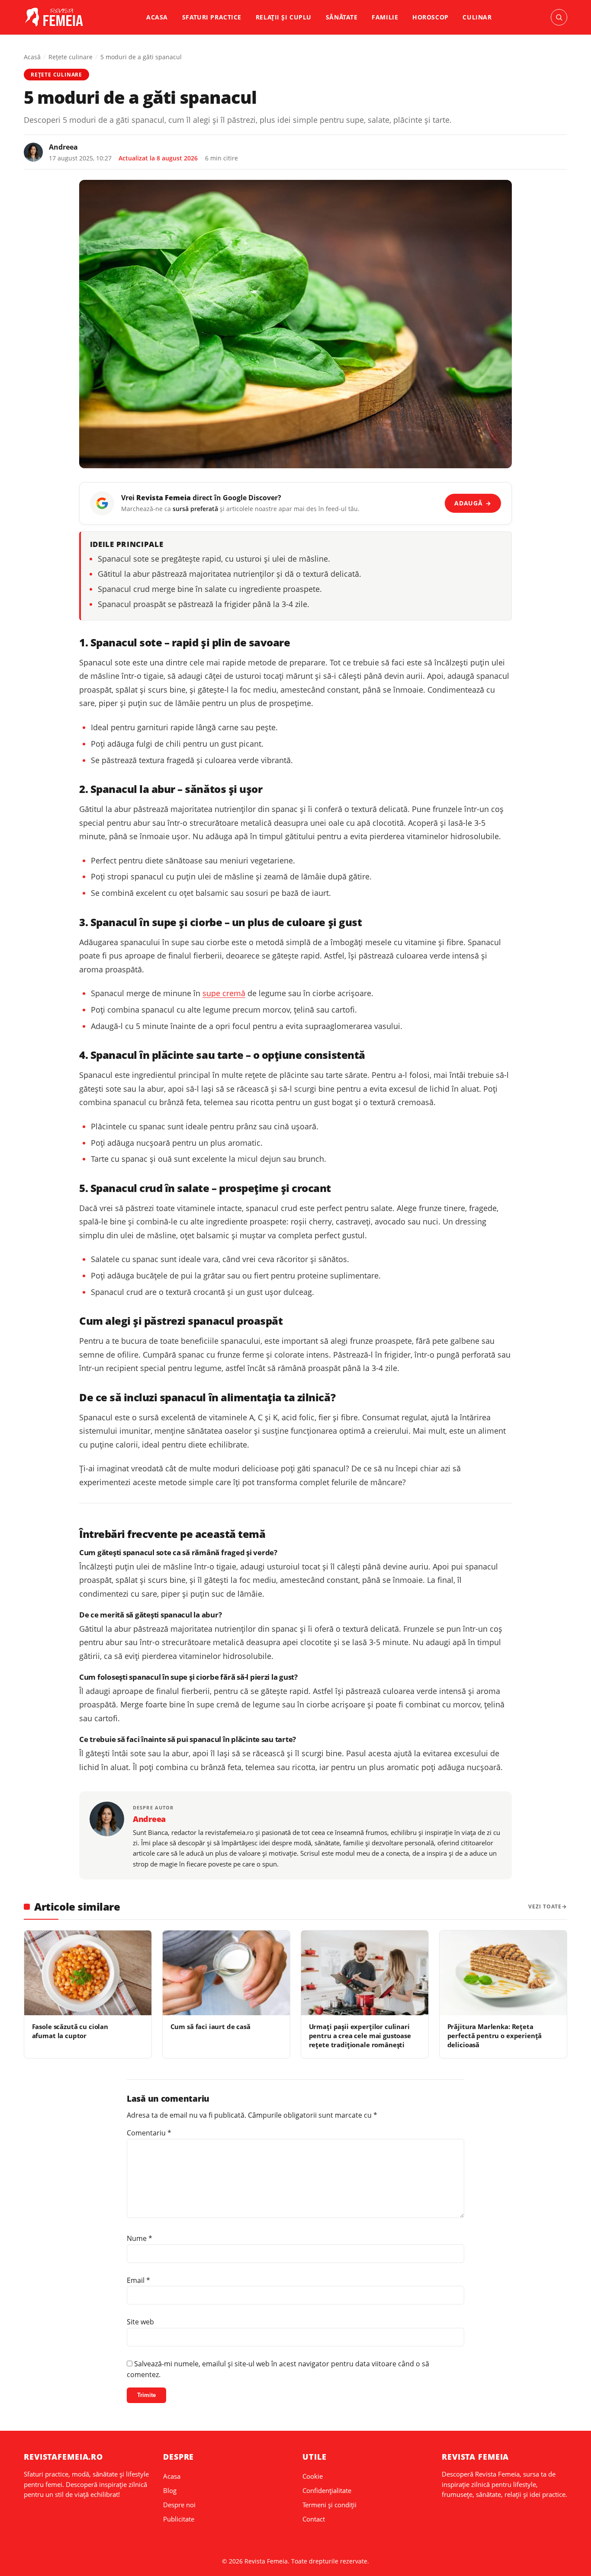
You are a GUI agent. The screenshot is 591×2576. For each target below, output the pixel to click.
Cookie (313, 2476)
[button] (559, 17)
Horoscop (430, 17)
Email (138, 2280)
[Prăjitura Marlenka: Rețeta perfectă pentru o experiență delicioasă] (503, 1973)
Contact (314, 2519)
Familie (385, 17)
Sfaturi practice (212, 17)
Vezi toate (545, 1906)
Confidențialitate (327, 2490)
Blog (170, 2490)
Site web (140, 2322)
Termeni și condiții (329, 2505)
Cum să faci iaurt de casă (210, 2026)
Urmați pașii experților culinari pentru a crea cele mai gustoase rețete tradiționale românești (360, 2036)
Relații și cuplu (284, 17)
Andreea (63, 147)
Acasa (157, 17)
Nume (140, 2238)
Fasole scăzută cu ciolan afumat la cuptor (70, 2031)
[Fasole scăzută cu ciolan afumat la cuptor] (88, 1973)
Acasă (32, 57)
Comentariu (149, 2133)
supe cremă (224, 993)
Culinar (477, 17)
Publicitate (179, 2519)
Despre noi (179, 2505)
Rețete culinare (71, 57)
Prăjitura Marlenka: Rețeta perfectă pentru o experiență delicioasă (495, 2036)
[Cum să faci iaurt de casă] (226, 1973)
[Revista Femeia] (56, 17)
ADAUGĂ (473, 503)
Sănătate (342, 17)
